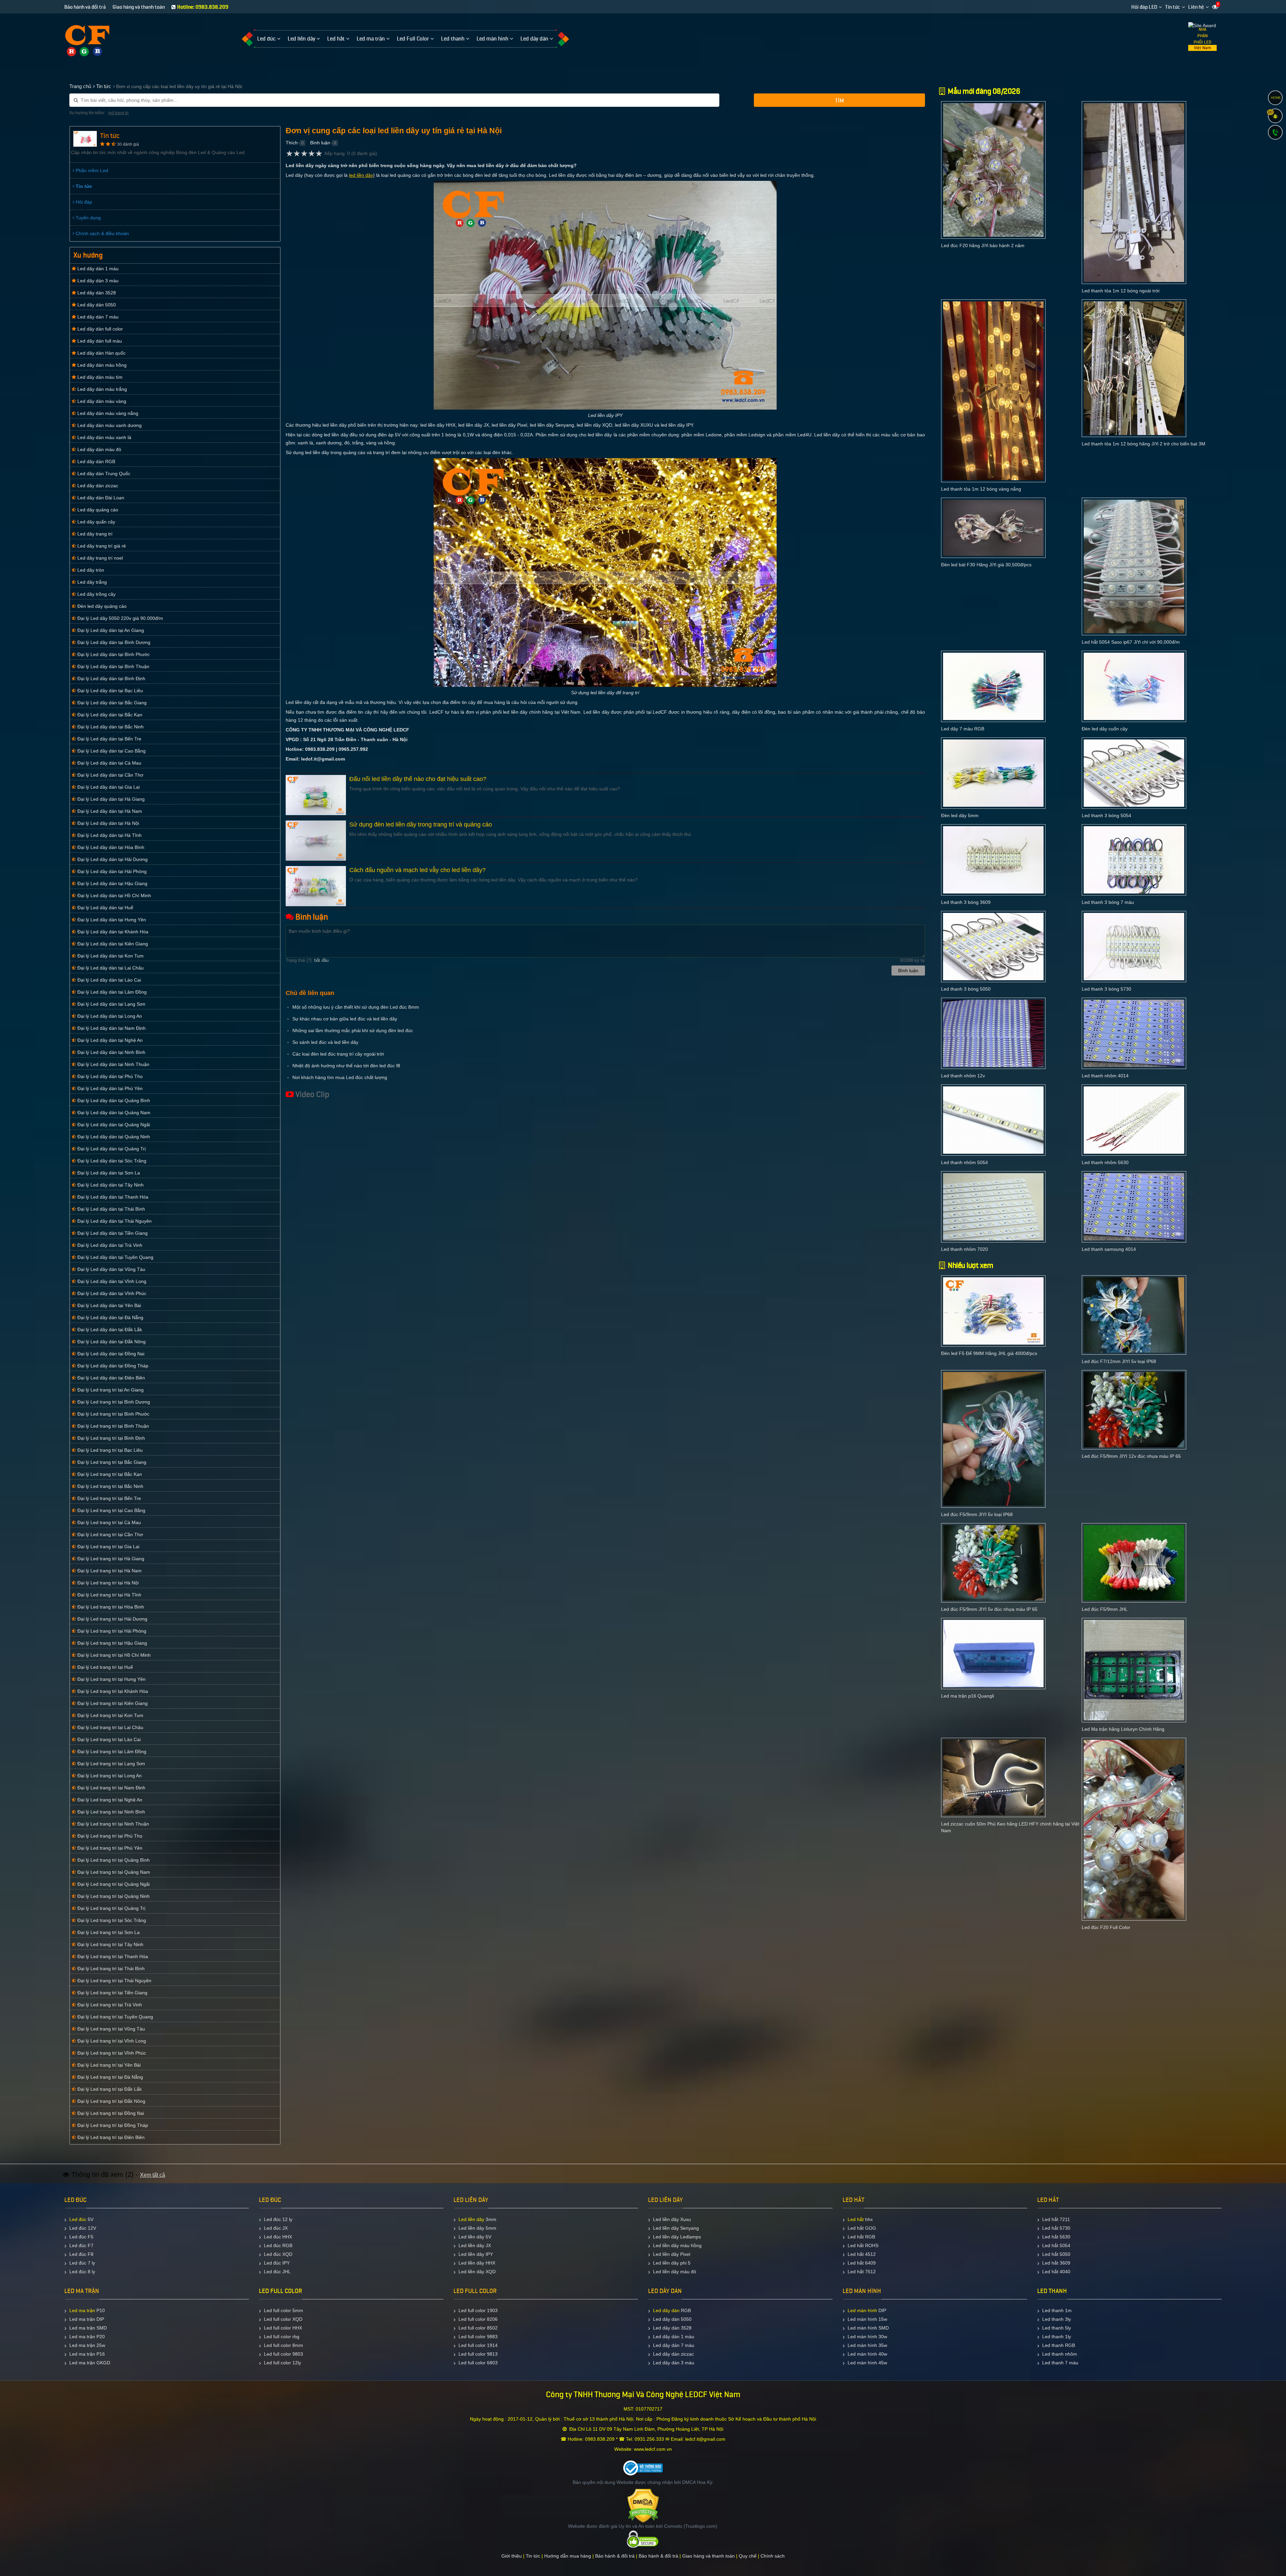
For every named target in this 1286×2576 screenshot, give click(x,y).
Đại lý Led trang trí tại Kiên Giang (112, 1703)
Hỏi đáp (83, 202)
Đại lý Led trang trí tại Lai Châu (110, 1727)
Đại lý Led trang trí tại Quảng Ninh (113, 1896)
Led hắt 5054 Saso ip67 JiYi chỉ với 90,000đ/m (1131, 642)
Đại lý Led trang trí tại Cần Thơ (110, 1534)
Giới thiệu (512, 2556)
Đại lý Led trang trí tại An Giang (110, 1390)
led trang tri (118, 113)
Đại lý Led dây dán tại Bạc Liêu (110, 691)
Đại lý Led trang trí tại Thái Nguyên (114, 1981)
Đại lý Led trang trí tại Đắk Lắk (109, 2089)
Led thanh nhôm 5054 (964, 1162)
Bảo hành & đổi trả (615, 2556)
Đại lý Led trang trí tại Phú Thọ (109, 1836)
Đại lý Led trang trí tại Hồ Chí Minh (113, 1655)
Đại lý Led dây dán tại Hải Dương (112, 859)
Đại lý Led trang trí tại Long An (109, 1776)
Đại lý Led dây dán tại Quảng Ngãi (113, 1125)
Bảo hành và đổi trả (85, 7)
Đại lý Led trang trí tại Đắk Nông (111, 2101)
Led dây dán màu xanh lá (104, 437)
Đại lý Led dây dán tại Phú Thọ (109, 1076)
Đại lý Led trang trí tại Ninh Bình (111, 1812)
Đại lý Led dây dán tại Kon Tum (110, 956)
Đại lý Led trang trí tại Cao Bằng (111, 1510)
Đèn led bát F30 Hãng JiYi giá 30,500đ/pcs (986, 565)
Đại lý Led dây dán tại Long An (109, 1016)
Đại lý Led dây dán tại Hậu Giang (112, 883)
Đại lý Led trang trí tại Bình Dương (113, 1402)
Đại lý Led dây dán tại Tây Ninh (110, 1185)
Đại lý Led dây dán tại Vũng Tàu (111, 1269)
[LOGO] (87, 36)
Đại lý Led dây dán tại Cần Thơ (110, 775)
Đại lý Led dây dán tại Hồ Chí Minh (114, 896)
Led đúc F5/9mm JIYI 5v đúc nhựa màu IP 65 (989, 1609)
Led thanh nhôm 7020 (964, 1249)
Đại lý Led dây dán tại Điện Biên (111, 1378)
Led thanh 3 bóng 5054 (1106, 815)
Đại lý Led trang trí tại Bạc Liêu (109, 1450)
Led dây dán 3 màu (97, 281)
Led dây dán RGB (96, 461)
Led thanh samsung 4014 (1109, 1249)
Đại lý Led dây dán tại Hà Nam (109, 811)
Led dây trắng (91, 582)
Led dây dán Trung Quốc (103, 474)
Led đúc (78, 2219)
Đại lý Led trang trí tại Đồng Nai (110, 2113)
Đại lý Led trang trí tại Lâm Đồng (111, 1751)
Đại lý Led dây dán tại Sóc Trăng (111, 1161)
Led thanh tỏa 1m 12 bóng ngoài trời (1121, 291)
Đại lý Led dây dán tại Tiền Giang (112, 1233)
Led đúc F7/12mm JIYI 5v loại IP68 (1119, 1361)
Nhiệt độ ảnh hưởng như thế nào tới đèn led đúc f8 (346, 1066)
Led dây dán (666, 2310)
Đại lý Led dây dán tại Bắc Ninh (110, 727)
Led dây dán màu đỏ (99, 449)
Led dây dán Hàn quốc (101, 353)
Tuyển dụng (88, 218)
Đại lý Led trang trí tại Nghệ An (109, 1800)
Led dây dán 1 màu (97, 269)
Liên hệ (1196, 7)
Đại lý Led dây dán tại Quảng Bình (113, 1100)
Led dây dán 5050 (96, 305)
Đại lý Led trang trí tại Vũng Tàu (111, 2029)
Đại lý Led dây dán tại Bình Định (111, 678)
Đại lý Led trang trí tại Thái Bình (110, 1969)
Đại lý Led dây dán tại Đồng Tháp (112, 1366)
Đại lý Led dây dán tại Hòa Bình (110, 847)
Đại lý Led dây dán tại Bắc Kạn (109, 715)
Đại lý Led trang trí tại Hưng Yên (111, 1679)
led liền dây (361, 175)
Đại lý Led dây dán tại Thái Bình (111, 1209)
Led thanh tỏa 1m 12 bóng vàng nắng (981, 489)
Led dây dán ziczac (97, 486)
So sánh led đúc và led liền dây (325, 1042)
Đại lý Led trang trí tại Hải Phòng (111, 1631)
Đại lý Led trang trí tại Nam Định (111, 1788)
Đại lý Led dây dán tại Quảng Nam (113, 1113)
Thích (292, 143)
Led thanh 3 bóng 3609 (966, 902)
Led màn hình (862, 2310)
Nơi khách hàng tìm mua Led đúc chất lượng (340, 1077)
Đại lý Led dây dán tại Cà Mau (109, 763)
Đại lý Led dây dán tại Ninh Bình (111, 1052)
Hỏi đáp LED (1144, 7)
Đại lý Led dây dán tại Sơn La (108, 1173)
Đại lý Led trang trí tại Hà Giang (110, 1559)
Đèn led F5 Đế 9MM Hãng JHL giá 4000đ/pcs (989, 1353)
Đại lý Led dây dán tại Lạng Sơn (111, 1004)
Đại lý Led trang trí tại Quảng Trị (111, 1908)
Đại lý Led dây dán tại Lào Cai (109, 980)
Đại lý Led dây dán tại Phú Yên (109, 1088)
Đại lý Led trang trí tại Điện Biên (110, 2137)
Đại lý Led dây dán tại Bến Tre (109, 739)
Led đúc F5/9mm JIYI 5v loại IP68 (977, 1514)
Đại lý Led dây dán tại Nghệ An (109, 1040)
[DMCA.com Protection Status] (643, 2505)
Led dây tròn (90, 570)
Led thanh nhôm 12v (963, 1076)
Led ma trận (82, 2310)
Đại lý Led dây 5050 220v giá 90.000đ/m (120, 618)
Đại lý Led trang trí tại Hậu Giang (112, 1643)
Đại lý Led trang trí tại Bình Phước (113, 1414)
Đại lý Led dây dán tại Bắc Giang (111, 703)
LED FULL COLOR (280, 2291)
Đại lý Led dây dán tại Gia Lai (108, 787)
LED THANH (1052, 2291)
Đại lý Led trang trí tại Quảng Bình (113, 1860)
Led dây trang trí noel (99, 558)
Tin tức (1173, 7)
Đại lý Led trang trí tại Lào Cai (108, 1739)
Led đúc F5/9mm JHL (1105, 1609)
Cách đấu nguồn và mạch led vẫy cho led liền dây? (417, 870)
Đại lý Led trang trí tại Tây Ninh (110, 1944)
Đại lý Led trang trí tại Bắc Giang (111, 1462)
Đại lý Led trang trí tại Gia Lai (108, 1547)
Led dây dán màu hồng (101, 365)
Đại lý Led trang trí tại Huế (104, 1667)
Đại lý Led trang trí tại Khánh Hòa (112, 1691)
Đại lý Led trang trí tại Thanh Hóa (112, 1956)
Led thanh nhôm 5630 (1105, 1162)
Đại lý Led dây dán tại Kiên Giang (112, 944)
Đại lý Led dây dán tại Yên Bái (109, 1305)
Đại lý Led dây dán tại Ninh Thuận (113, 1064)
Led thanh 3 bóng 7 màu (1108, 902)
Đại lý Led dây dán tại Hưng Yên (111, 920)
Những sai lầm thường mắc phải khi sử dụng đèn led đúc (353, 1030)
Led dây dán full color (99, 329)
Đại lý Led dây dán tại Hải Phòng (111, 871)
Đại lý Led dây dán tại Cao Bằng (111, 751)
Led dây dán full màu (99, 341)
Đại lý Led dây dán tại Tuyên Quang (115, 1257)
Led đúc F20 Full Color (1106, 1927)
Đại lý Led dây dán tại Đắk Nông (111, 1342)
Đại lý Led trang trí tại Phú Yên (109, 1848)
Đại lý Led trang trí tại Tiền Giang (112, 1993)
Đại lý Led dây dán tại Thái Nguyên (114, 1221)
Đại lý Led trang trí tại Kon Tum (110, 1715)
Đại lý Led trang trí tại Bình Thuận (113, 1426)
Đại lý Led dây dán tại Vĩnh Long (111, 1281)
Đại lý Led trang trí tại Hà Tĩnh (109, 1595)
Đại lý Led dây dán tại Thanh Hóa (112, 1197)
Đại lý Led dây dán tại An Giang (110, 630)
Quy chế (748, 2556)
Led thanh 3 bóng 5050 (966, 989)
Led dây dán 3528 (96, 293)
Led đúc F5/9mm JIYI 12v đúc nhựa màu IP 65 (1131, 1456)
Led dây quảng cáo (97, 510)
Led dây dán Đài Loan (100, 498)
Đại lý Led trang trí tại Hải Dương (112, 1619)
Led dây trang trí (94, 534)
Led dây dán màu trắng (101, 389)
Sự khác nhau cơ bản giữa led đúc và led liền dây (345, 1019)
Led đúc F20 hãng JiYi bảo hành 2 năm (983, 245)
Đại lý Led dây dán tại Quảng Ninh (113, 1137)
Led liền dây (471, 2219)
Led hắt (856, 2219)
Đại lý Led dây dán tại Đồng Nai (110, 1354)
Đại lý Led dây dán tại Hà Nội (108, 823)
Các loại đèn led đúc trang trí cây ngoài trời (338, 1054)
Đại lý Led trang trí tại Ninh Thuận (113, 1824)
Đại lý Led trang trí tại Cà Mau (109, 1522)
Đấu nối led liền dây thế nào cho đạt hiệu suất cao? (418, 779)
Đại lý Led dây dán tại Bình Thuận (113, 666)
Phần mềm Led (91, 170)
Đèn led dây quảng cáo (101, 606)
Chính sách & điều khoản (102, 233)
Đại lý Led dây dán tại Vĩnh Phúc (111, 1293)
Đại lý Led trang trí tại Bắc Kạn (109, 1474)
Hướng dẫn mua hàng (568, 2556)
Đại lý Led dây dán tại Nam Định (111, 1028)
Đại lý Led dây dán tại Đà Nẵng (110, 1317)
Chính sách (773, 2556)
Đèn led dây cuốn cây (1105, 729)
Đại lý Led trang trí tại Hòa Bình (110, 1607)
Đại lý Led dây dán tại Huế (105, 908)
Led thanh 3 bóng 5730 (1106, 989)
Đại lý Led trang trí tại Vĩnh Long (111, 2041)
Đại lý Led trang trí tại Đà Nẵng (110, 2077)
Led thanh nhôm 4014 (1105, 1076)
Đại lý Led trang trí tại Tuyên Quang (115, 2017)
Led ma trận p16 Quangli (968, 1696)
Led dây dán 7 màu (97, 317)
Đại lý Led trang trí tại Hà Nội (107, 1583)
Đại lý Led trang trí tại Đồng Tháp (112, 2125)
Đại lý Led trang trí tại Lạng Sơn (111, 1764)
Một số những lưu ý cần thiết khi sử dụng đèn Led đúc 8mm (356, 1007)
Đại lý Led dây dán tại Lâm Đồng (111, 992)
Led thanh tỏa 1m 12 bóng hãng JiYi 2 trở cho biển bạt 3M (1144, 444)
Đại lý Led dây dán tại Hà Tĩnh (109, 835)
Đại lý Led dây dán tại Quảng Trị (111, 1149)
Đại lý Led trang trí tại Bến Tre (109, 1498)
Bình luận (320, 143)
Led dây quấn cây (96, 522)
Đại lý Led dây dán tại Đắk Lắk (109, 1330)
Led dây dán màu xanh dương (109, 425)
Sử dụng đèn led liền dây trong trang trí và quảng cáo (421, 825)
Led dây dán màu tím (99, 377)
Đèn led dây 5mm (960, 815)
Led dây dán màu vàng (101, 401)
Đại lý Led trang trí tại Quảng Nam (113, 1872)
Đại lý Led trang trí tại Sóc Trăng (111, 1920)
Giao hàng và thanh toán (139, 7)
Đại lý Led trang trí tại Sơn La (108, 1932)
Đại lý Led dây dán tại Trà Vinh (109, 1245)
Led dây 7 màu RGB (963, 729)
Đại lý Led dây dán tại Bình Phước (113, 654)
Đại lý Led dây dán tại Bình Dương (113, 642)
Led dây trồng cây (96, 594)
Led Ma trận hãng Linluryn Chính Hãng (1123, 1729)
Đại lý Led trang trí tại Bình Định (111, 1438)
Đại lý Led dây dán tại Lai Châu (110, 968)
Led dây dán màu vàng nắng (107, 413)
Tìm (839, 101)
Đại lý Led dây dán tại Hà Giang (110, 799)
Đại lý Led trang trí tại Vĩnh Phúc (111, 2053)
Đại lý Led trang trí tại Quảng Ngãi (113, 1884)
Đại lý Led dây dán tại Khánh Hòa (112, 932)
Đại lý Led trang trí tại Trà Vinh (109, 2005)
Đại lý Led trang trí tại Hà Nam (109, 1571)
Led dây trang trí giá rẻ (101, 546)
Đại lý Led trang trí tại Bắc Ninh (110, 1486)
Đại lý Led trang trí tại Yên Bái (108, 2065)
